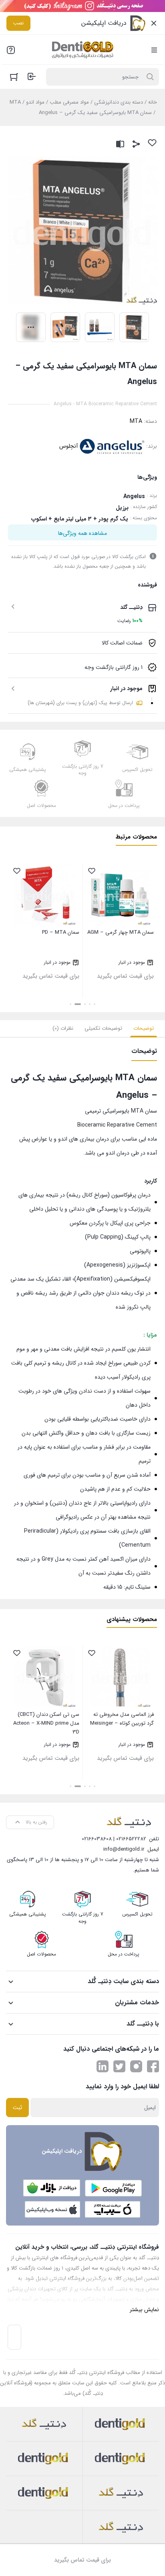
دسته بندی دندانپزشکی (119, 102)
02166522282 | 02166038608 (114, 1839)
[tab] (144, 1029)
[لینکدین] (103, 2066)
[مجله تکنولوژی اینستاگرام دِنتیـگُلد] (136, 2066)
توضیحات (144, 1028)
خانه (153, 102)
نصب (18, 23)
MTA (15, 102)
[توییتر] (119, 2066)
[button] (95, 1004)
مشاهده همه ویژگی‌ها (82, 533)
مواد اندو (35, 102)
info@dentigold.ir (124, 1849)
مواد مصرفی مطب (69, 102)
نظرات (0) (63, 1028)
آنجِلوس (68, 446)
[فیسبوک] (153, 2066)
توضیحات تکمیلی (103, 1028)
